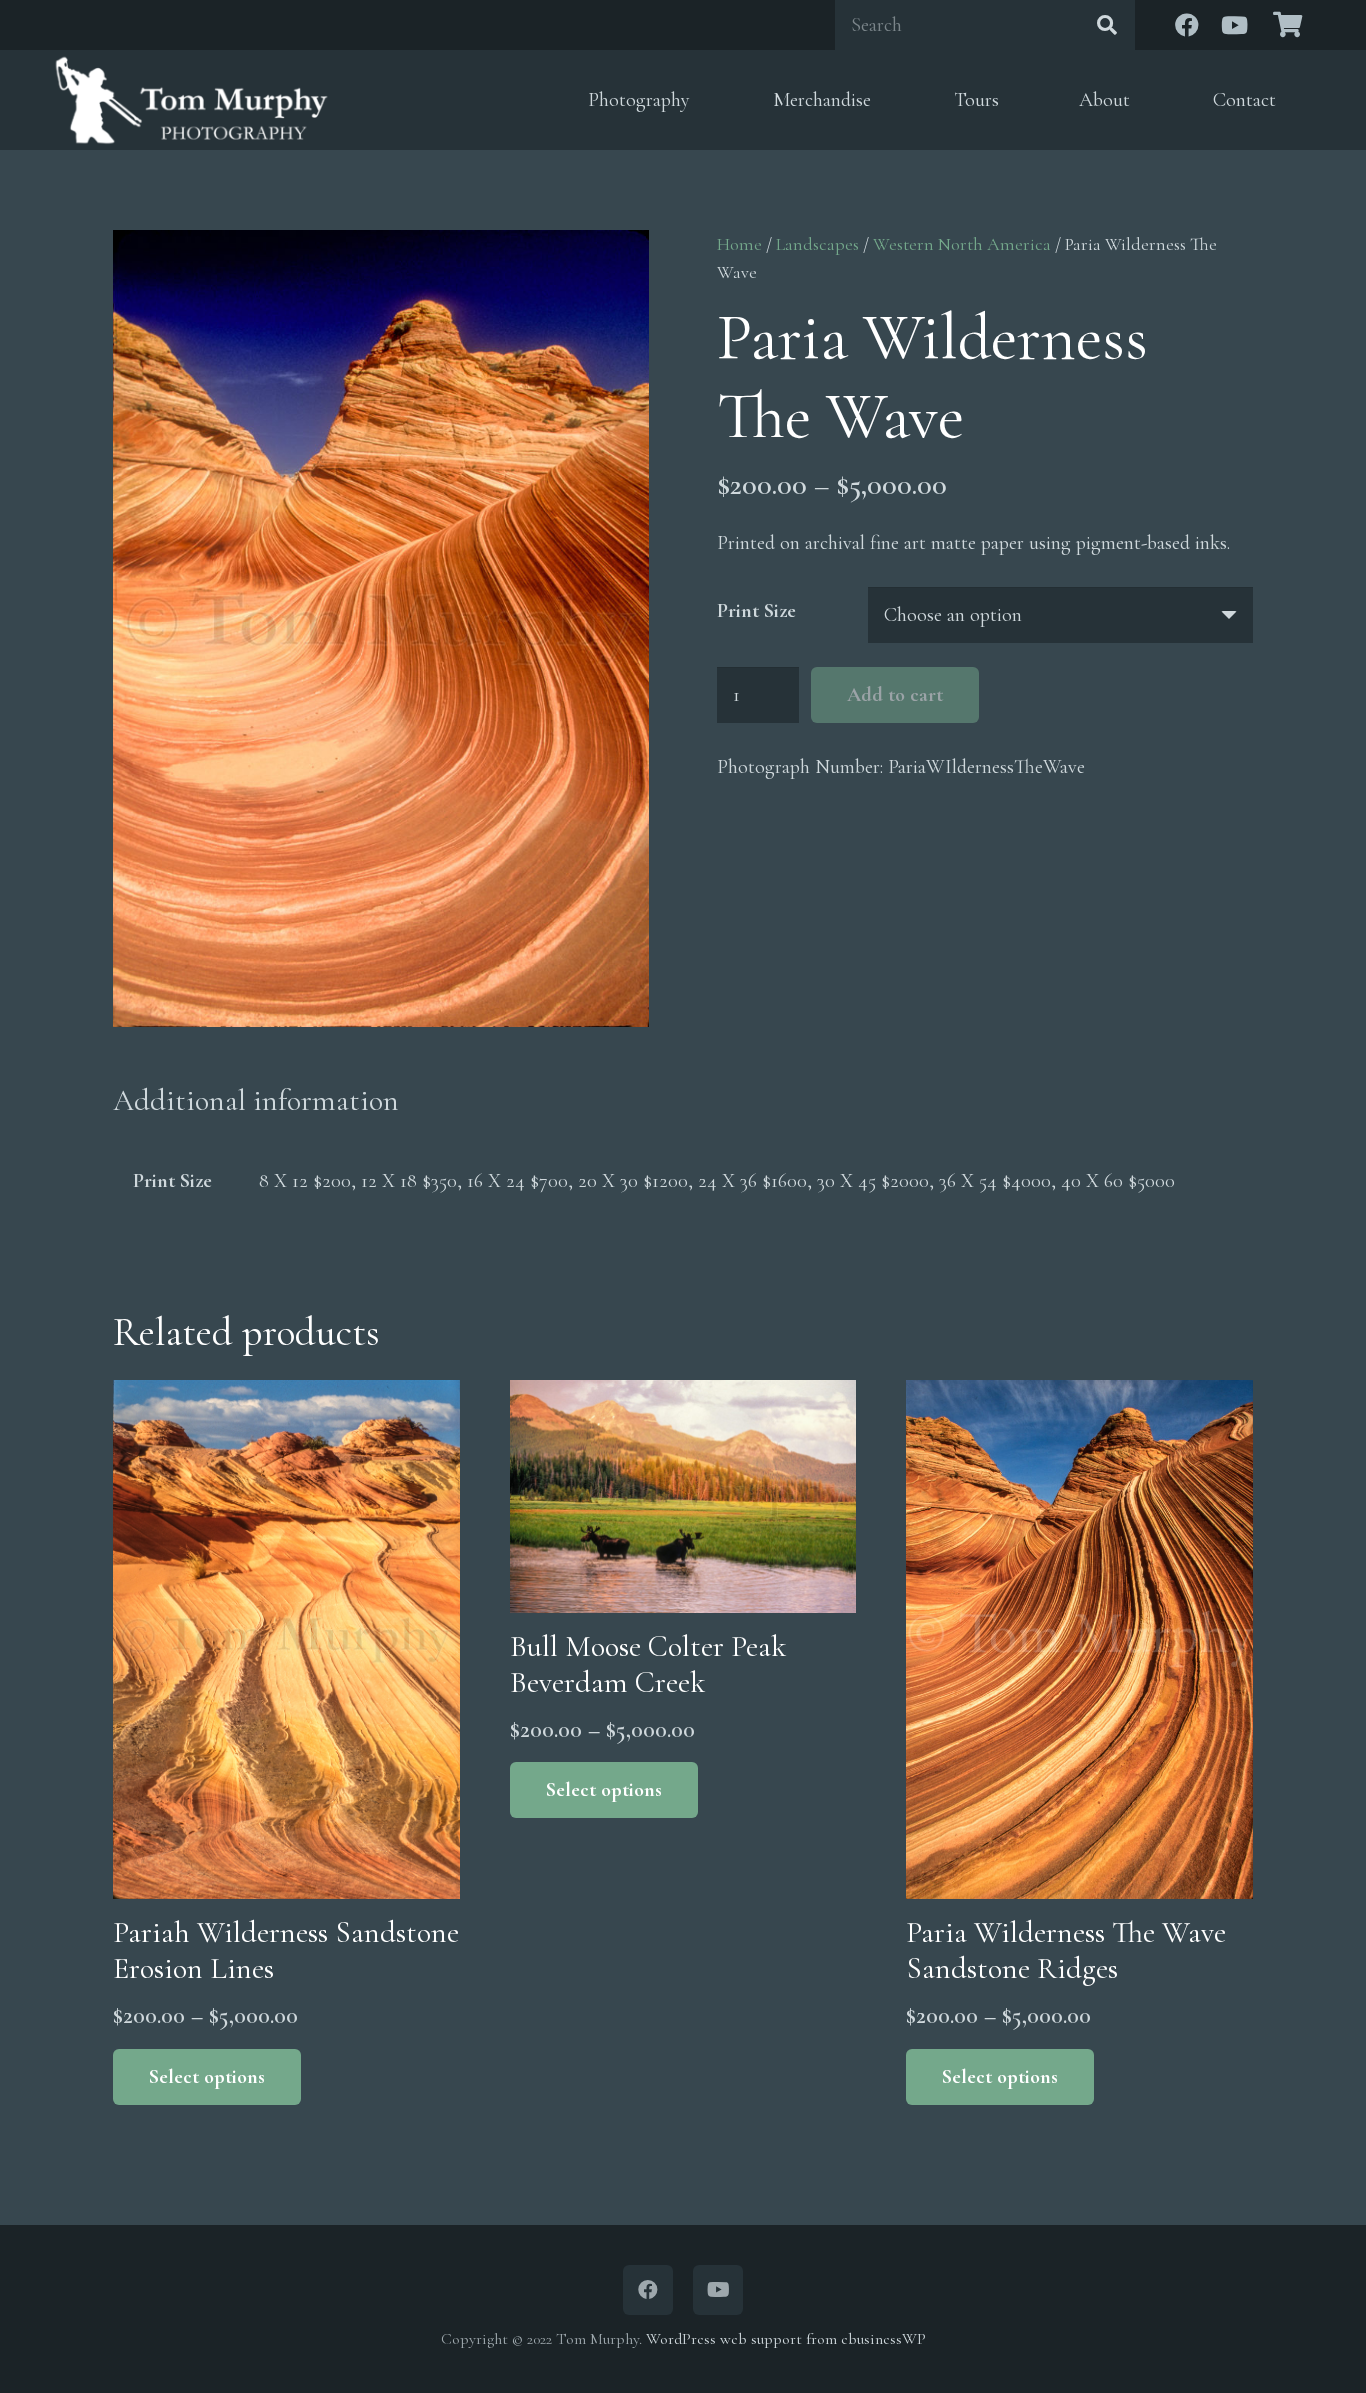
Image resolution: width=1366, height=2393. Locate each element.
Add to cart (895, 695)
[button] (705, 100)
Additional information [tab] (256, 1100)
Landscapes (817, 244)
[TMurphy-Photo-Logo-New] (191, 100)
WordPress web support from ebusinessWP (786, 2339)
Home (739, 244)
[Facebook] (1187, 25)
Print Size (756, 611)
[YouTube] (1235, 25)
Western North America (962, 244)
